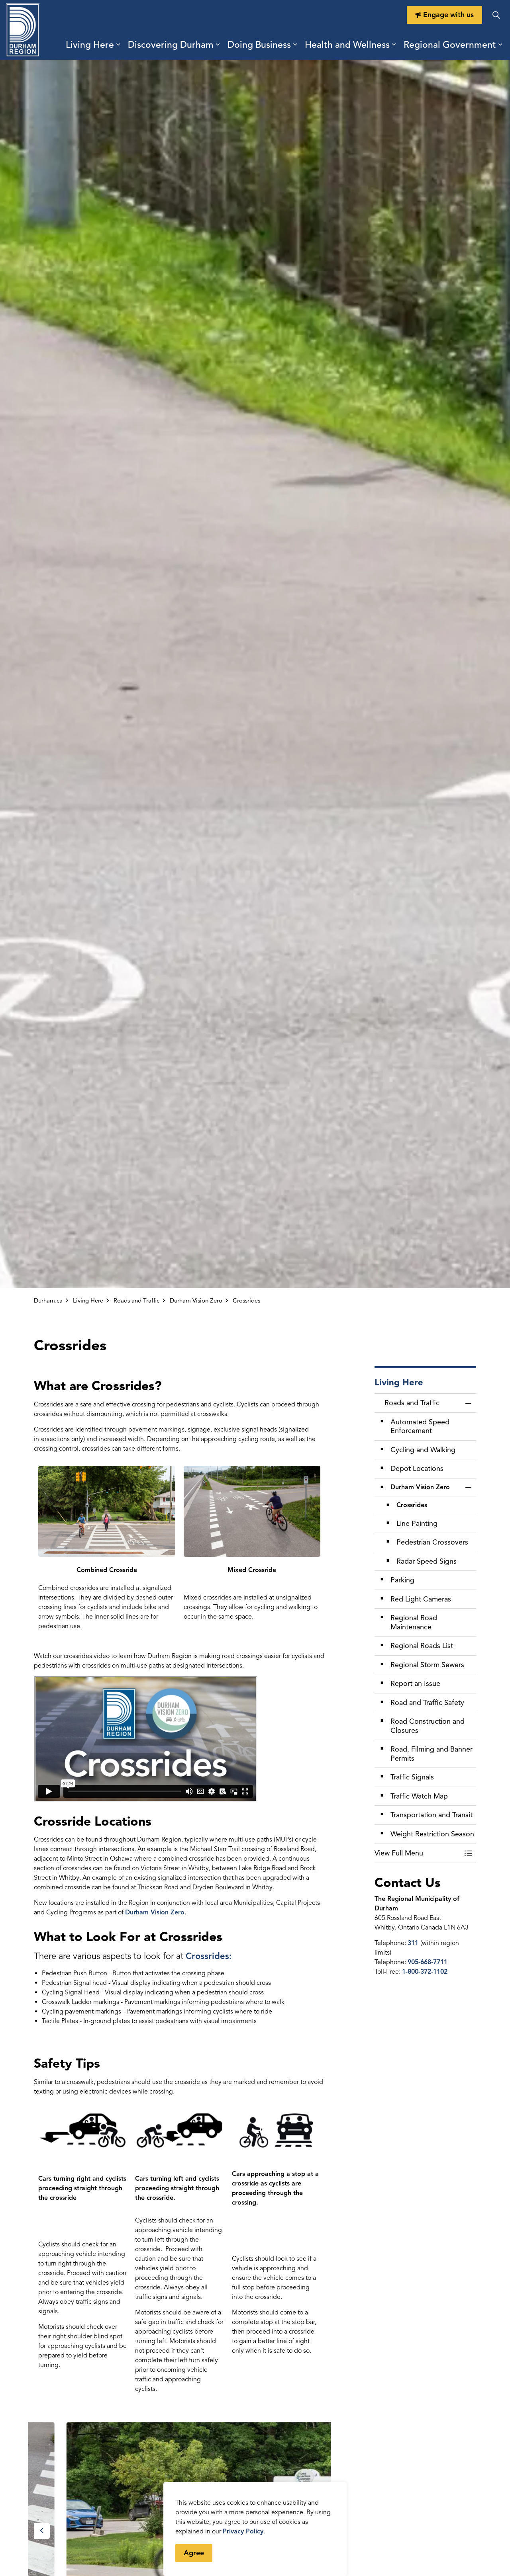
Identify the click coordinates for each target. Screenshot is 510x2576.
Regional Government (450, 45)
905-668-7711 (428, 1962)
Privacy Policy (243, 2531)
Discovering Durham (171, 45)
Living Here (90, 45)
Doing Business (259, 45)
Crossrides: (209, 1956)
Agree (194, 2553)
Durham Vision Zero (155, 1912)
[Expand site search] (496, 15)
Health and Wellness (347, 45)
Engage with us (448, 15)
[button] (417, 1853)
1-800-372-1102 (425, 1972)
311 (414, 1943)
